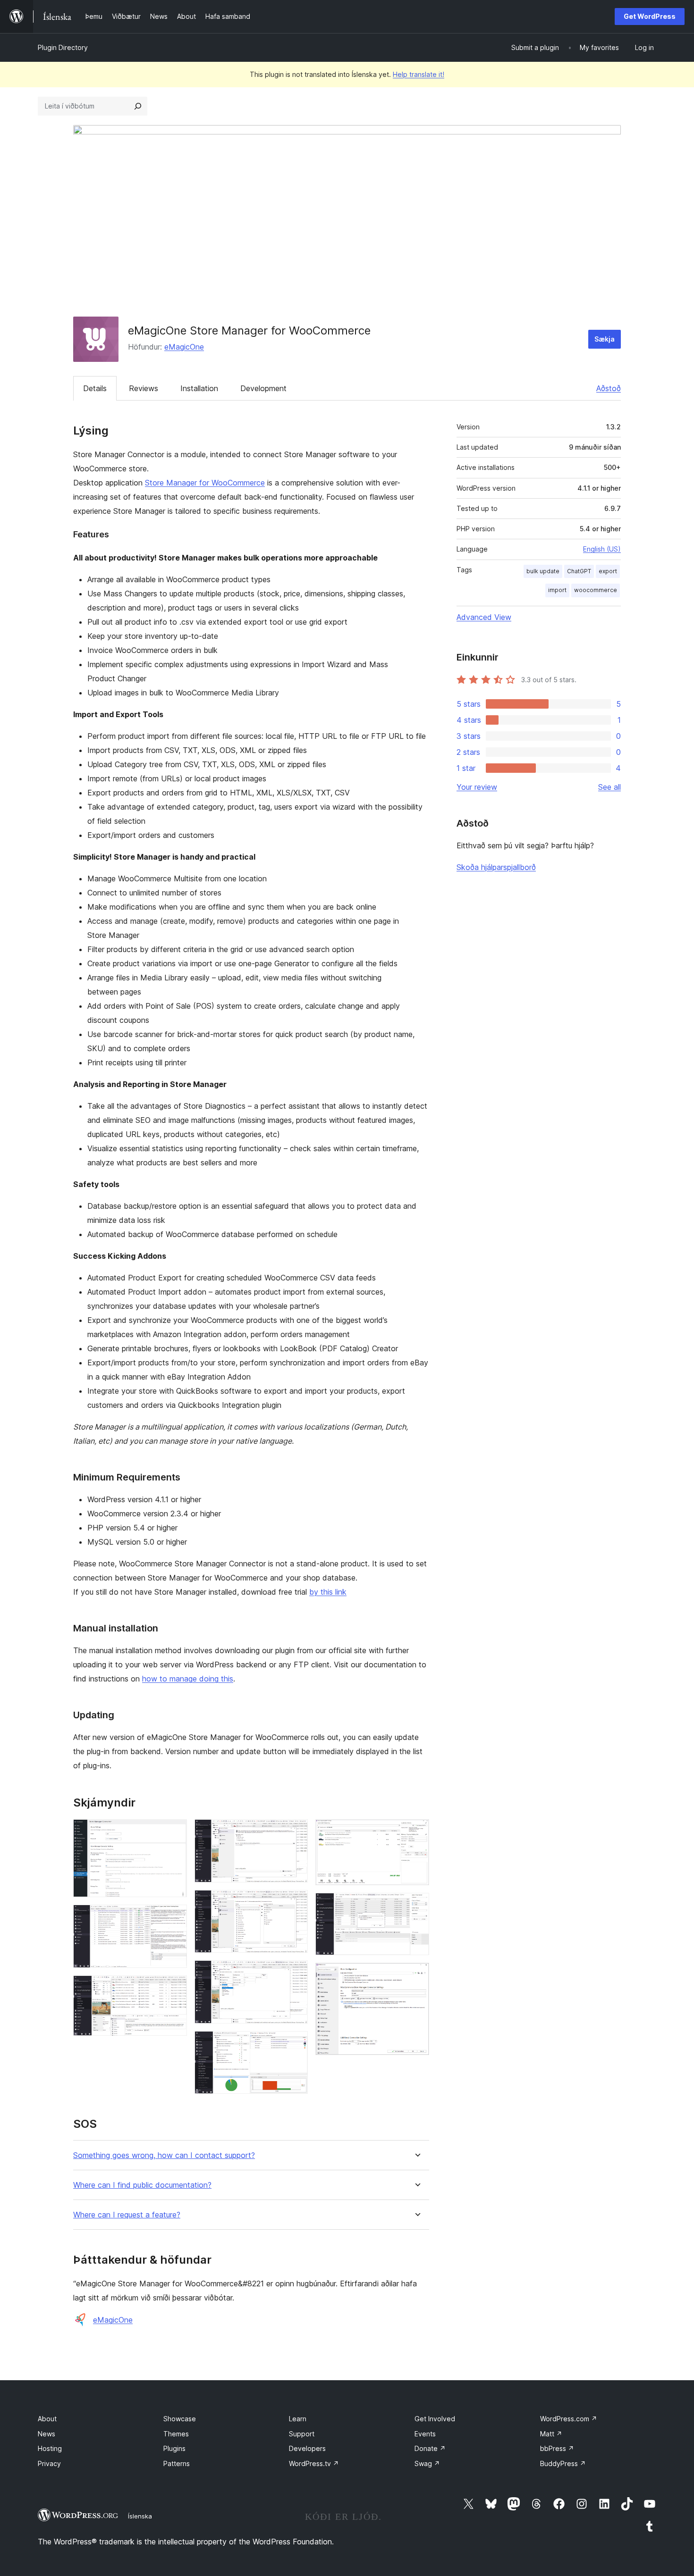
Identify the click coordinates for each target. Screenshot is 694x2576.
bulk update (543, 571)
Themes (176, 2434)
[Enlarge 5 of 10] (295, 1903)
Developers (307, 2448)
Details (95, 388)
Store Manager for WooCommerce (205, 483)
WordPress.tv (314, 2463)
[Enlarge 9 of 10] (416, 1906)
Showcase (180, 2419)
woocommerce (596, 590)
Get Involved (435, 2419)
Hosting (50, 2448)
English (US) (602, 549)
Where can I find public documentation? (142, 2185)
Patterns (177, 2463)
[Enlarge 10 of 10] (416, 1975)
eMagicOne (184, 347)
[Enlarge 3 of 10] (174, 1988)
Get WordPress (650, 16)
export (608, 571)
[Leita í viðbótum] (138, 106)
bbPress (557, 2448)
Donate (430, 2448)
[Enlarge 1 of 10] (174, 1832)
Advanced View (484, 617)
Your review (477, 787)
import (557, 590)
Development (263, 388)
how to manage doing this (188, 1679)
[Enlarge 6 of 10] (295, 1973)
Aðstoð (609, 388)
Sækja (605, 339)
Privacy (49, 2463)
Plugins (174, 2448)
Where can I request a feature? (127, 2215)
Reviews (144, 388)
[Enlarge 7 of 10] (295, 2044)
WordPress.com (569, 2419)
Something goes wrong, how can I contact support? (164, 2155)
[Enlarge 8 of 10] (416, 1832)
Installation (199, 388)
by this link (328, 1592)
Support (302, 2434)
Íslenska (140, 2516)
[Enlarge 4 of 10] (295, 1832)
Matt (551, 2434)
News (47, 2434)
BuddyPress (563, 2463)
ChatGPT (579, 571)
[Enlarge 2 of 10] (174, 1917)
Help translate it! (419, 74)
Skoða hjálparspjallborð (496, 867)
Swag (427, 2463)
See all (609, 787)
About (47, 2419)
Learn (298, 2419)
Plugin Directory (63, 47)
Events (425, 2434)
